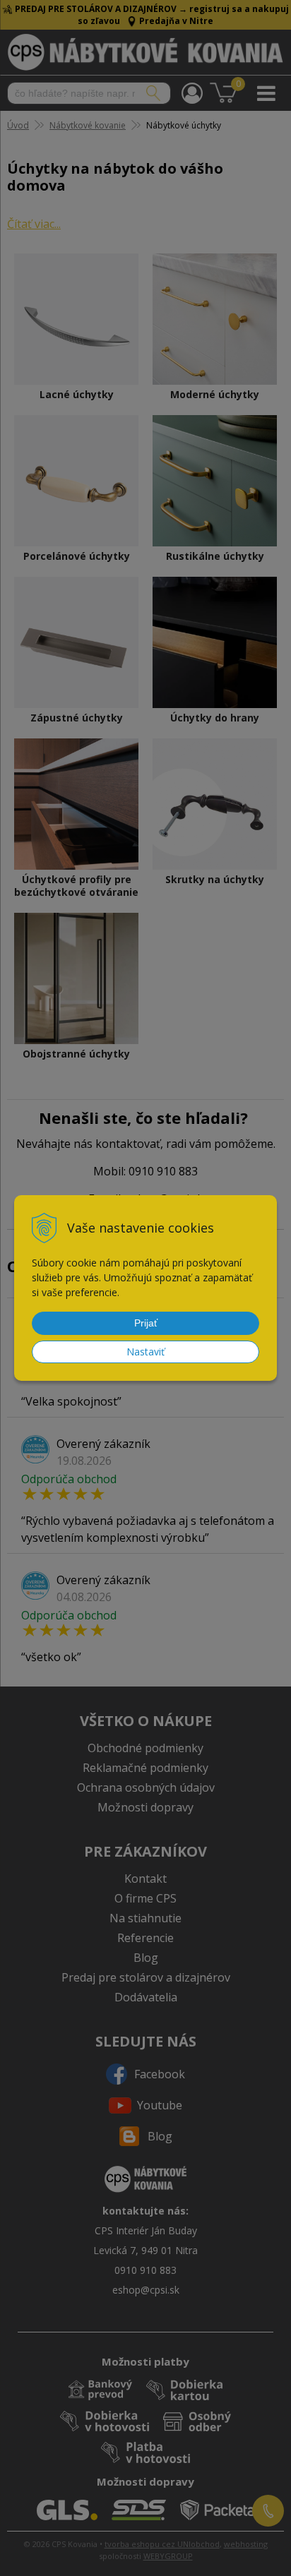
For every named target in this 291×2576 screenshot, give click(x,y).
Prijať (146, 1323)
